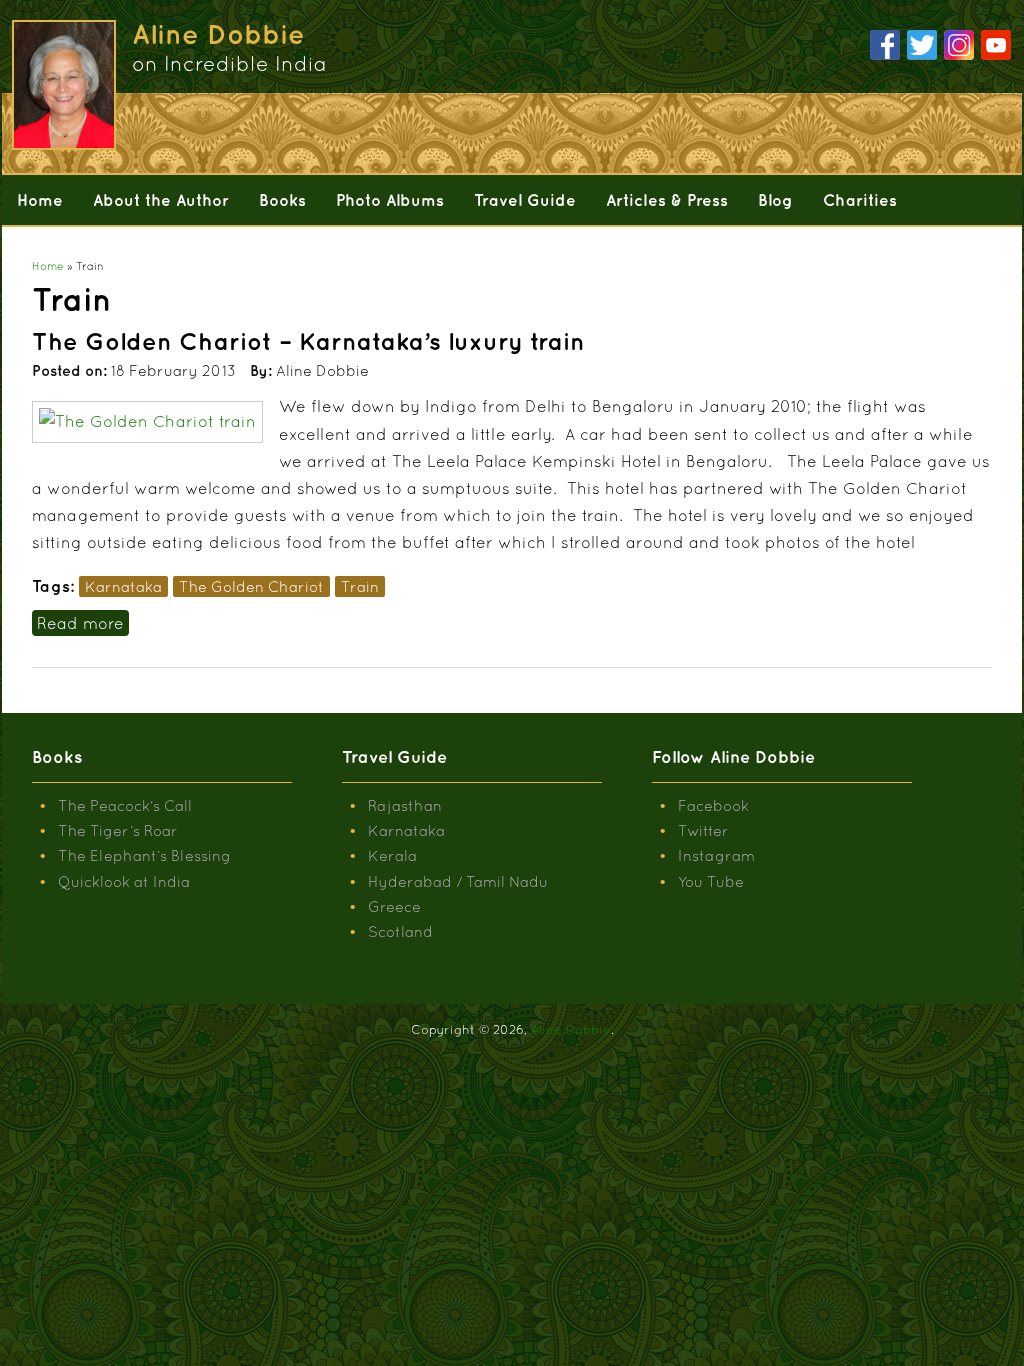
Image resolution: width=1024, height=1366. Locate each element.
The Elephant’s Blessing (144, 855)
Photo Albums (390, 200)
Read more (83, 623)
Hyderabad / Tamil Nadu (458, 881)
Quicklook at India (124, 881)
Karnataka (123, 586)
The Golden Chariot (251, 586)
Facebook (713, 805)
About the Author (161, 200)
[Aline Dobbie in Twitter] (922, 46)
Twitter (703, 830)
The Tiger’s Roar (118, 830)
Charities (860, 200)
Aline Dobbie (571, 1029)
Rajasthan (405, 805)
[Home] (62, 85)
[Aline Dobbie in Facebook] (885, 46)
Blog (775, 200)
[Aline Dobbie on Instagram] (959, 46)
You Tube (711, 881)
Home (40, 200)
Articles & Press (667, 200)
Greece (394, 906)
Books (282, 200)
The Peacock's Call (125, 805)
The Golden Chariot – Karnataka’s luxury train (308, 341)
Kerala (392, 855)
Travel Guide (525, 200)
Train (360, 586)
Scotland (400, 931)
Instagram (716, 855)
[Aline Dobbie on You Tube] (996, 46)
